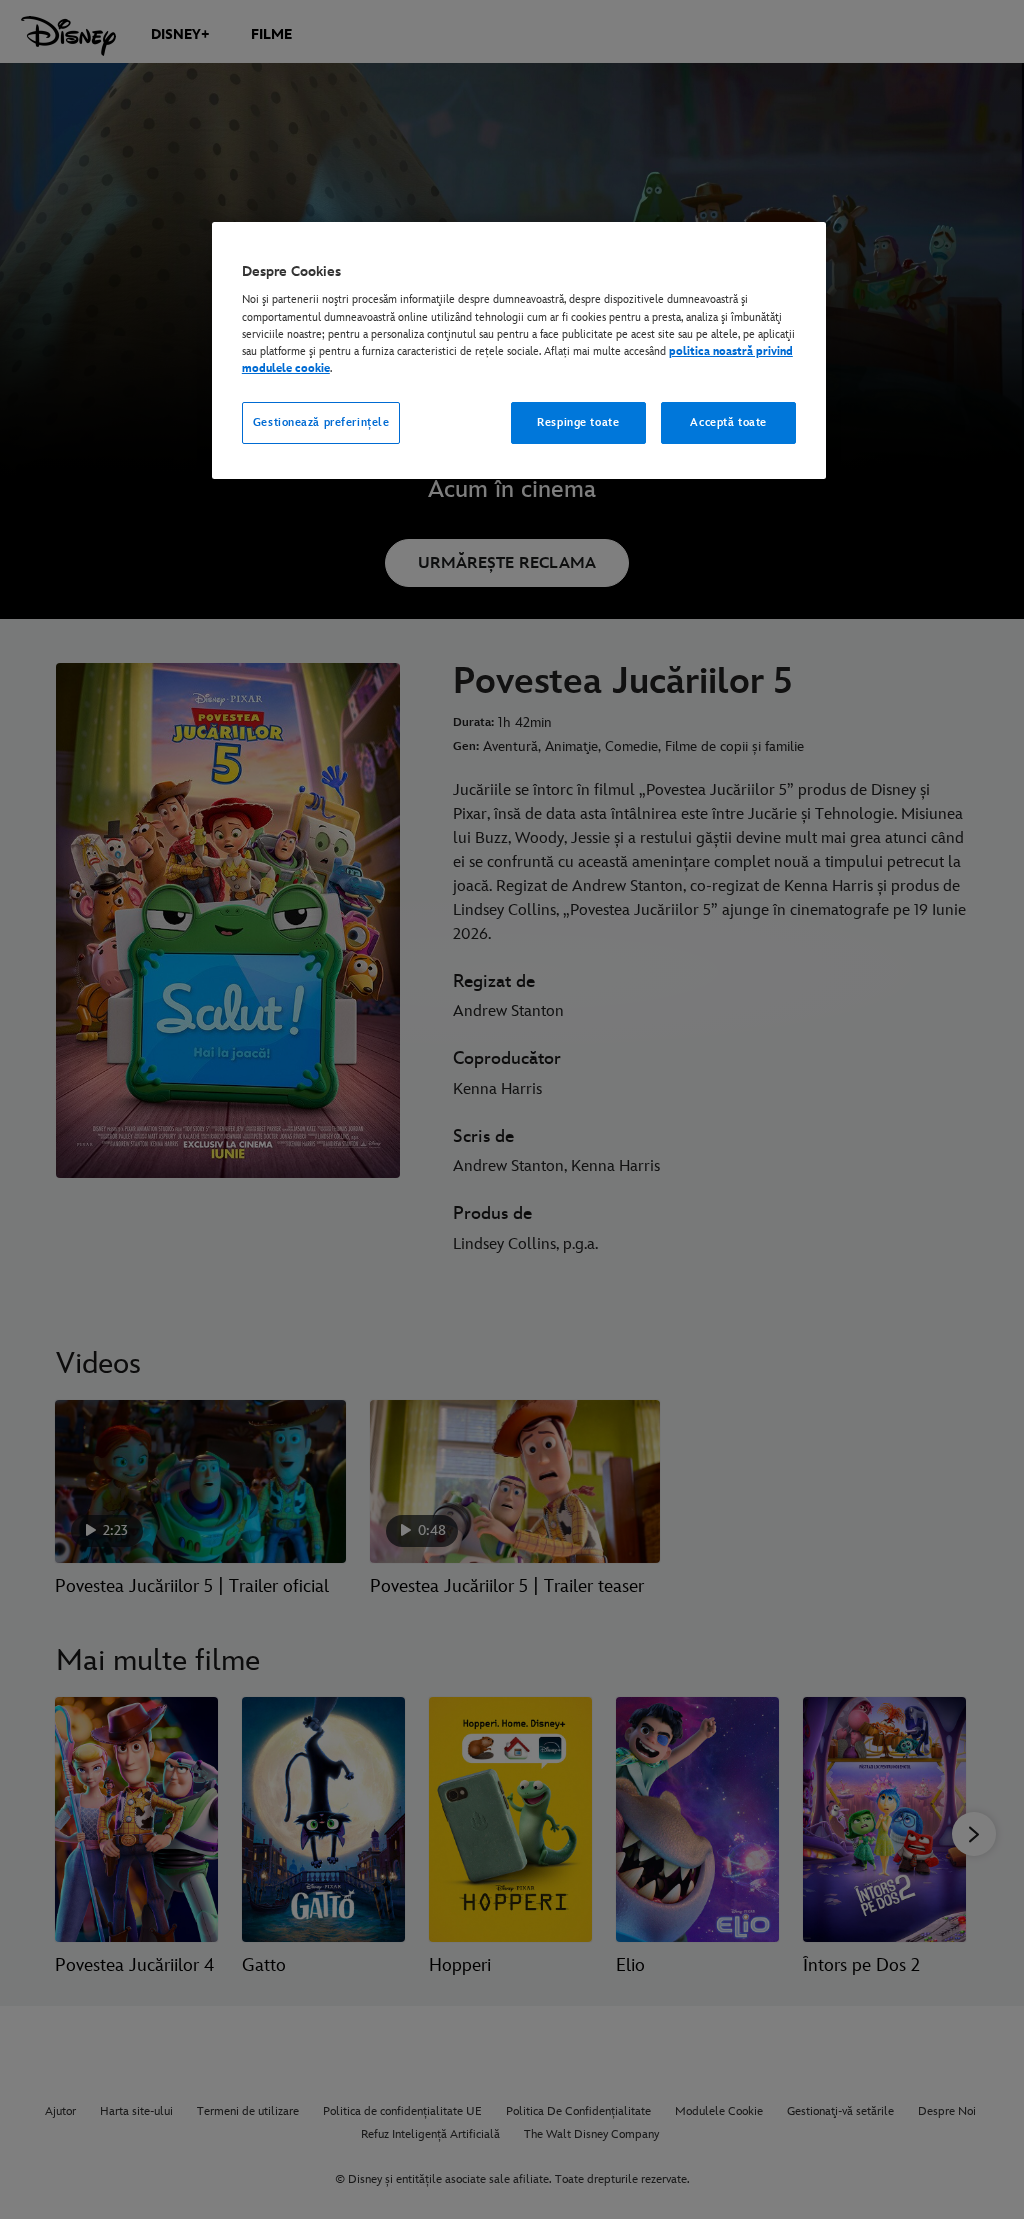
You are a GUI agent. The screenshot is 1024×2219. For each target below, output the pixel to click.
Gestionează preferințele (321, 422)
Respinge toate (578, 422)
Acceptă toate (728, 422)
